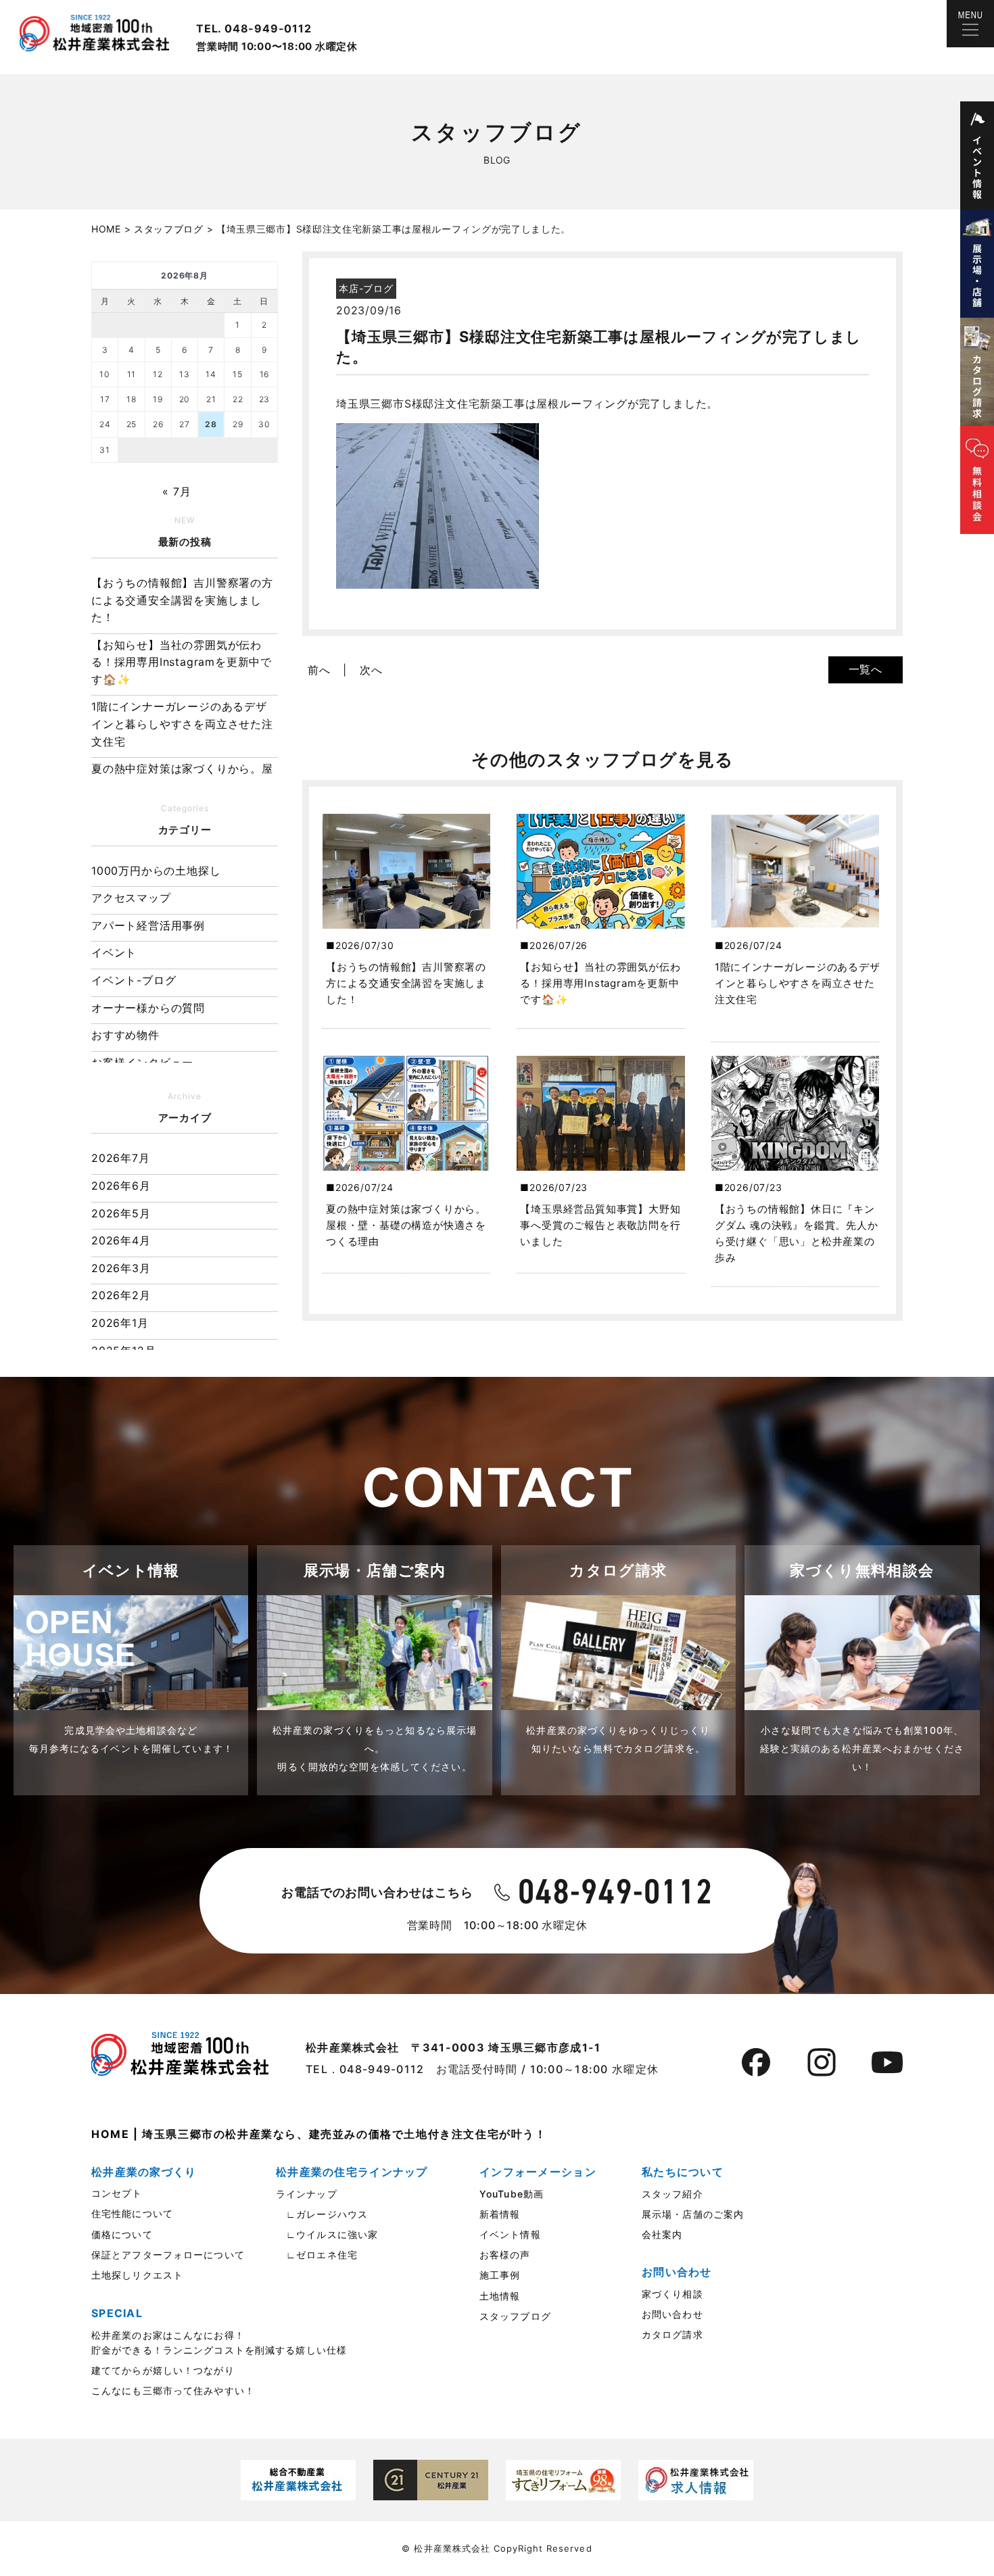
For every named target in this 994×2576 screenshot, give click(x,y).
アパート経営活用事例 (148, 925)
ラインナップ (307, 2194)
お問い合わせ (672, 2314)
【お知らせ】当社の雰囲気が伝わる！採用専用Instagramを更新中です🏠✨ (182, 662)
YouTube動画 (512, 2194)
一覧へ (866, 669)
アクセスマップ (131, 898)
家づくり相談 (672, 2294)
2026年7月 (121, 1158)
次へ (371, 670)
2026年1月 (120, 1323)
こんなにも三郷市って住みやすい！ (173, 2390)
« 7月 (176, 491)
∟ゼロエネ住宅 (317, 2255)
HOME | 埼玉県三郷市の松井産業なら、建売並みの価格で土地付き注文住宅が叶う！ (319, 2134)
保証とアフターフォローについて (168, 2255)
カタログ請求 (672, 2334)
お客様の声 (505, 2255)
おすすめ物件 (125, 1035)
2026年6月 (121, 1186)
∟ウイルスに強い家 (327, 2234)
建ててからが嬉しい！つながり (163, 2370)
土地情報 (500, 2296)
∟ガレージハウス (322, 2214)
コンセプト (117, 2193)
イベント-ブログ (134, 980)
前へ (319, 670)
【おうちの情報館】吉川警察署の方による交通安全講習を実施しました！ (182, 600)
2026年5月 (121, 1213)
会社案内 (662, 2234)
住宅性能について (132, 2213)
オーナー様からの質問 (148, 1008)
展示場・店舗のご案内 (693, 2214)
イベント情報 (510, 2234)
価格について (122, 2234)
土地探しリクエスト (137, 2275)
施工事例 (500, 2275)
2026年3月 (121, 1268)
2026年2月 (121, 1295)
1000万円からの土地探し (156, 871)
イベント (114, 952)
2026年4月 (121, 1240)
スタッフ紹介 (672, 2194)
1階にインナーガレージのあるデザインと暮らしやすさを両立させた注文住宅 (182, 724)
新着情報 (500, 2214)
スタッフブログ (515, 2316)
